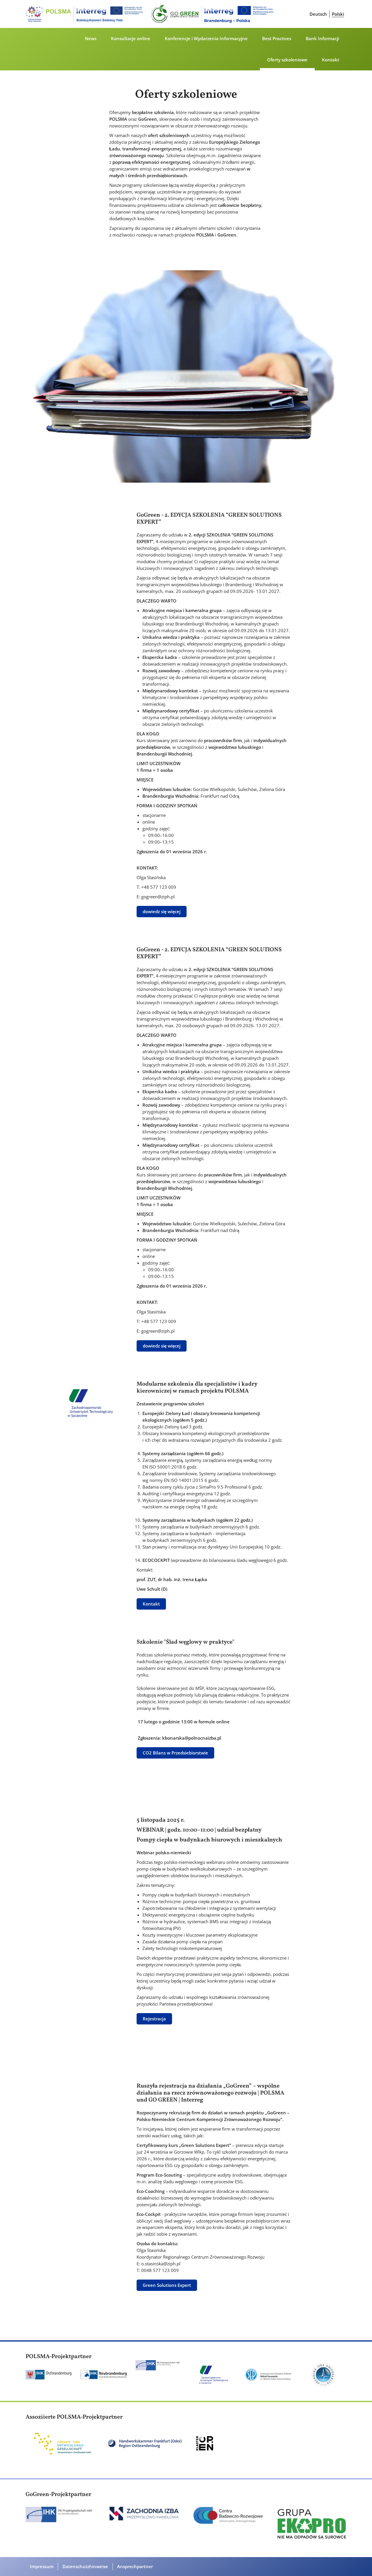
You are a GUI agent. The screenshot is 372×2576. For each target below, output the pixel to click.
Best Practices (277, 38)
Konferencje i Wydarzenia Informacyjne (206, 38)
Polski (338, 14)
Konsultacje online (131, 38)
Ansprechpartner (135, 2566)
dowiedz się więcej (162, 911)
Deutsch (318, 14)
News (91, 38)
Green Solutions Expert (167, 2285)
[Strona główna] (151, 14)
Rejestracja (154, 2019)
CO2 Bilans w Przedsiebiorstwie (175, 1753)
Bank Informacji (322, 38)
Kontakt (331, 60)
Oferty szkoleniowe (287, 60)
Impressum (42, 2566)
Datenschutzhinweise (85, 2566)
